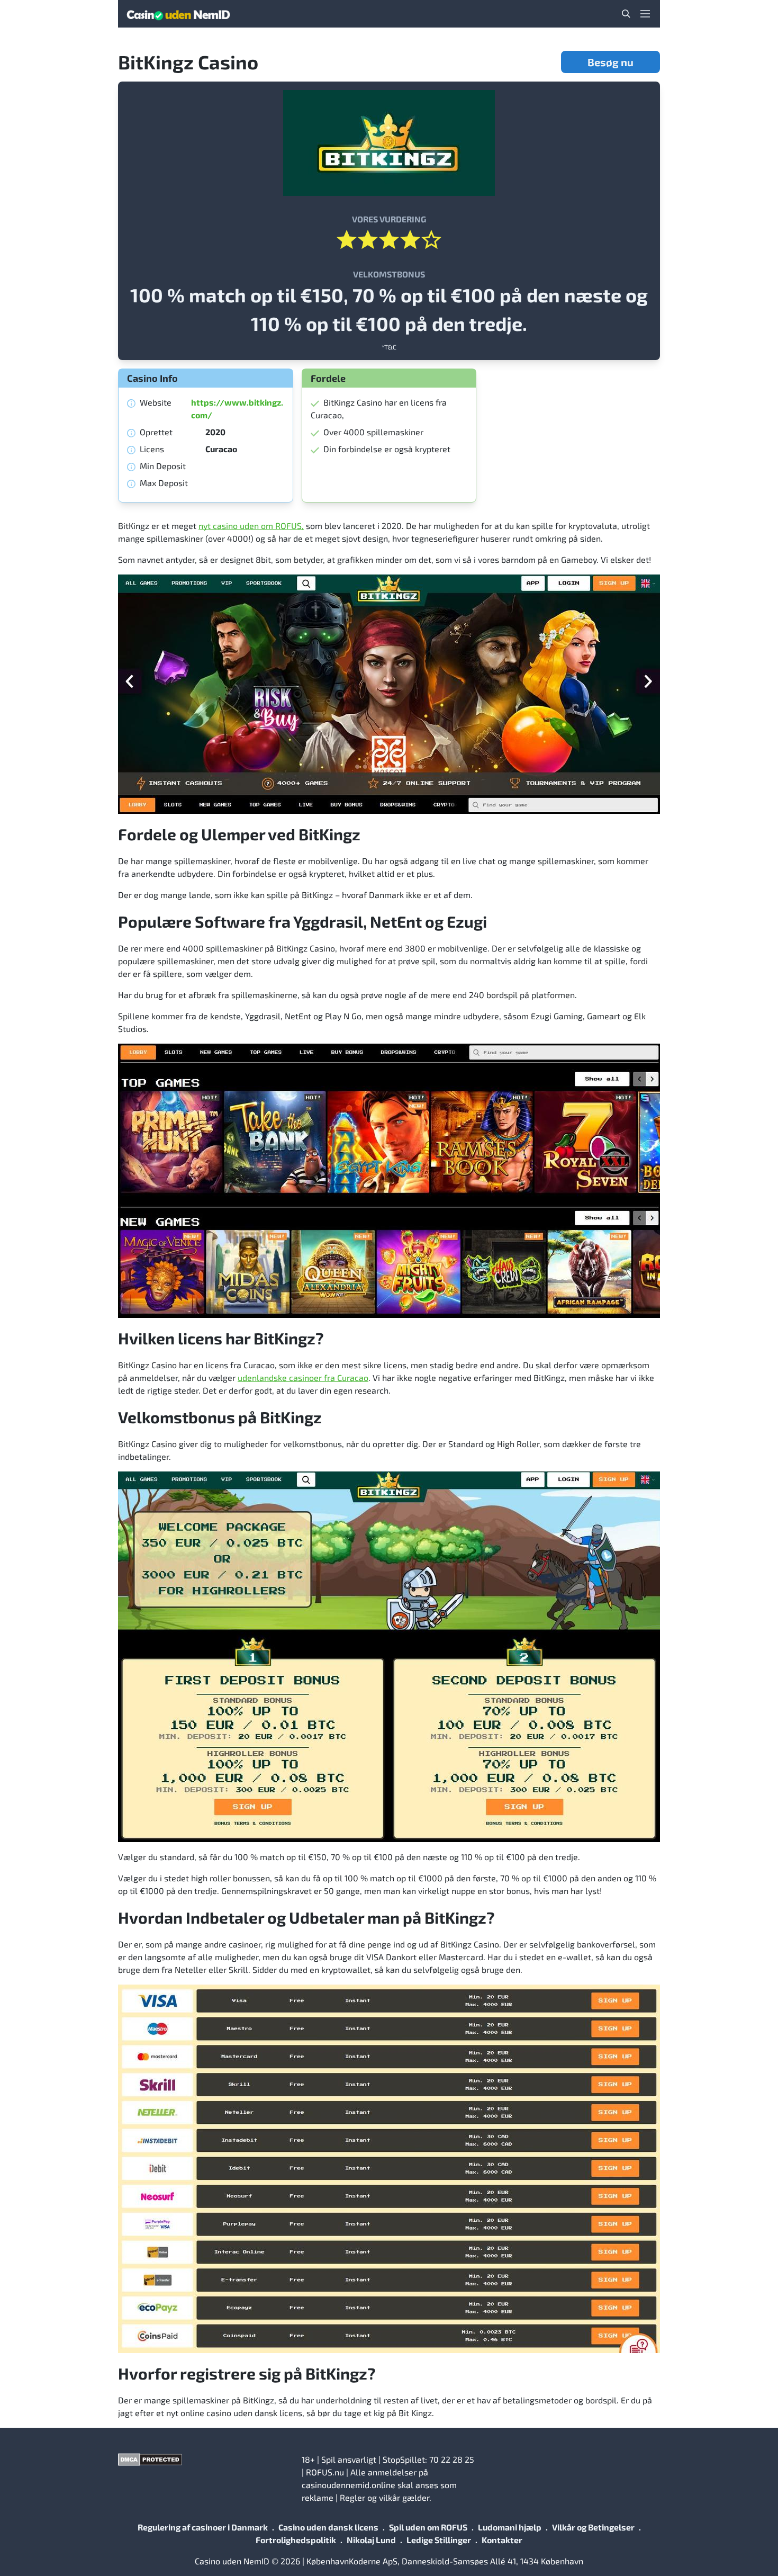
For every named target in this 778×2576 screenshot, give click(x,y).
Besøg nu (610, 62)
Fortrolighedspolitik (296, 2540)
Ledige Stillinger (439, 2540)
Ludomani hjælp (510, 2527)
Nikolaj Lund (371, 2540)
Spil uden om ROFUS (428, 2527)
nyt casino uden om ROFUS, (251, 526)
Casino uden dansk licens (328, 2527)
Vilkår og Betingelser (593, 2527)
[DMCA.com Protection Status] (206, 2460)
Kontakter (502, 2540)
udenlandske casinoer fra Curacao (303, 1377)
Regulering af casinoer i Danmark (203, 2527)
